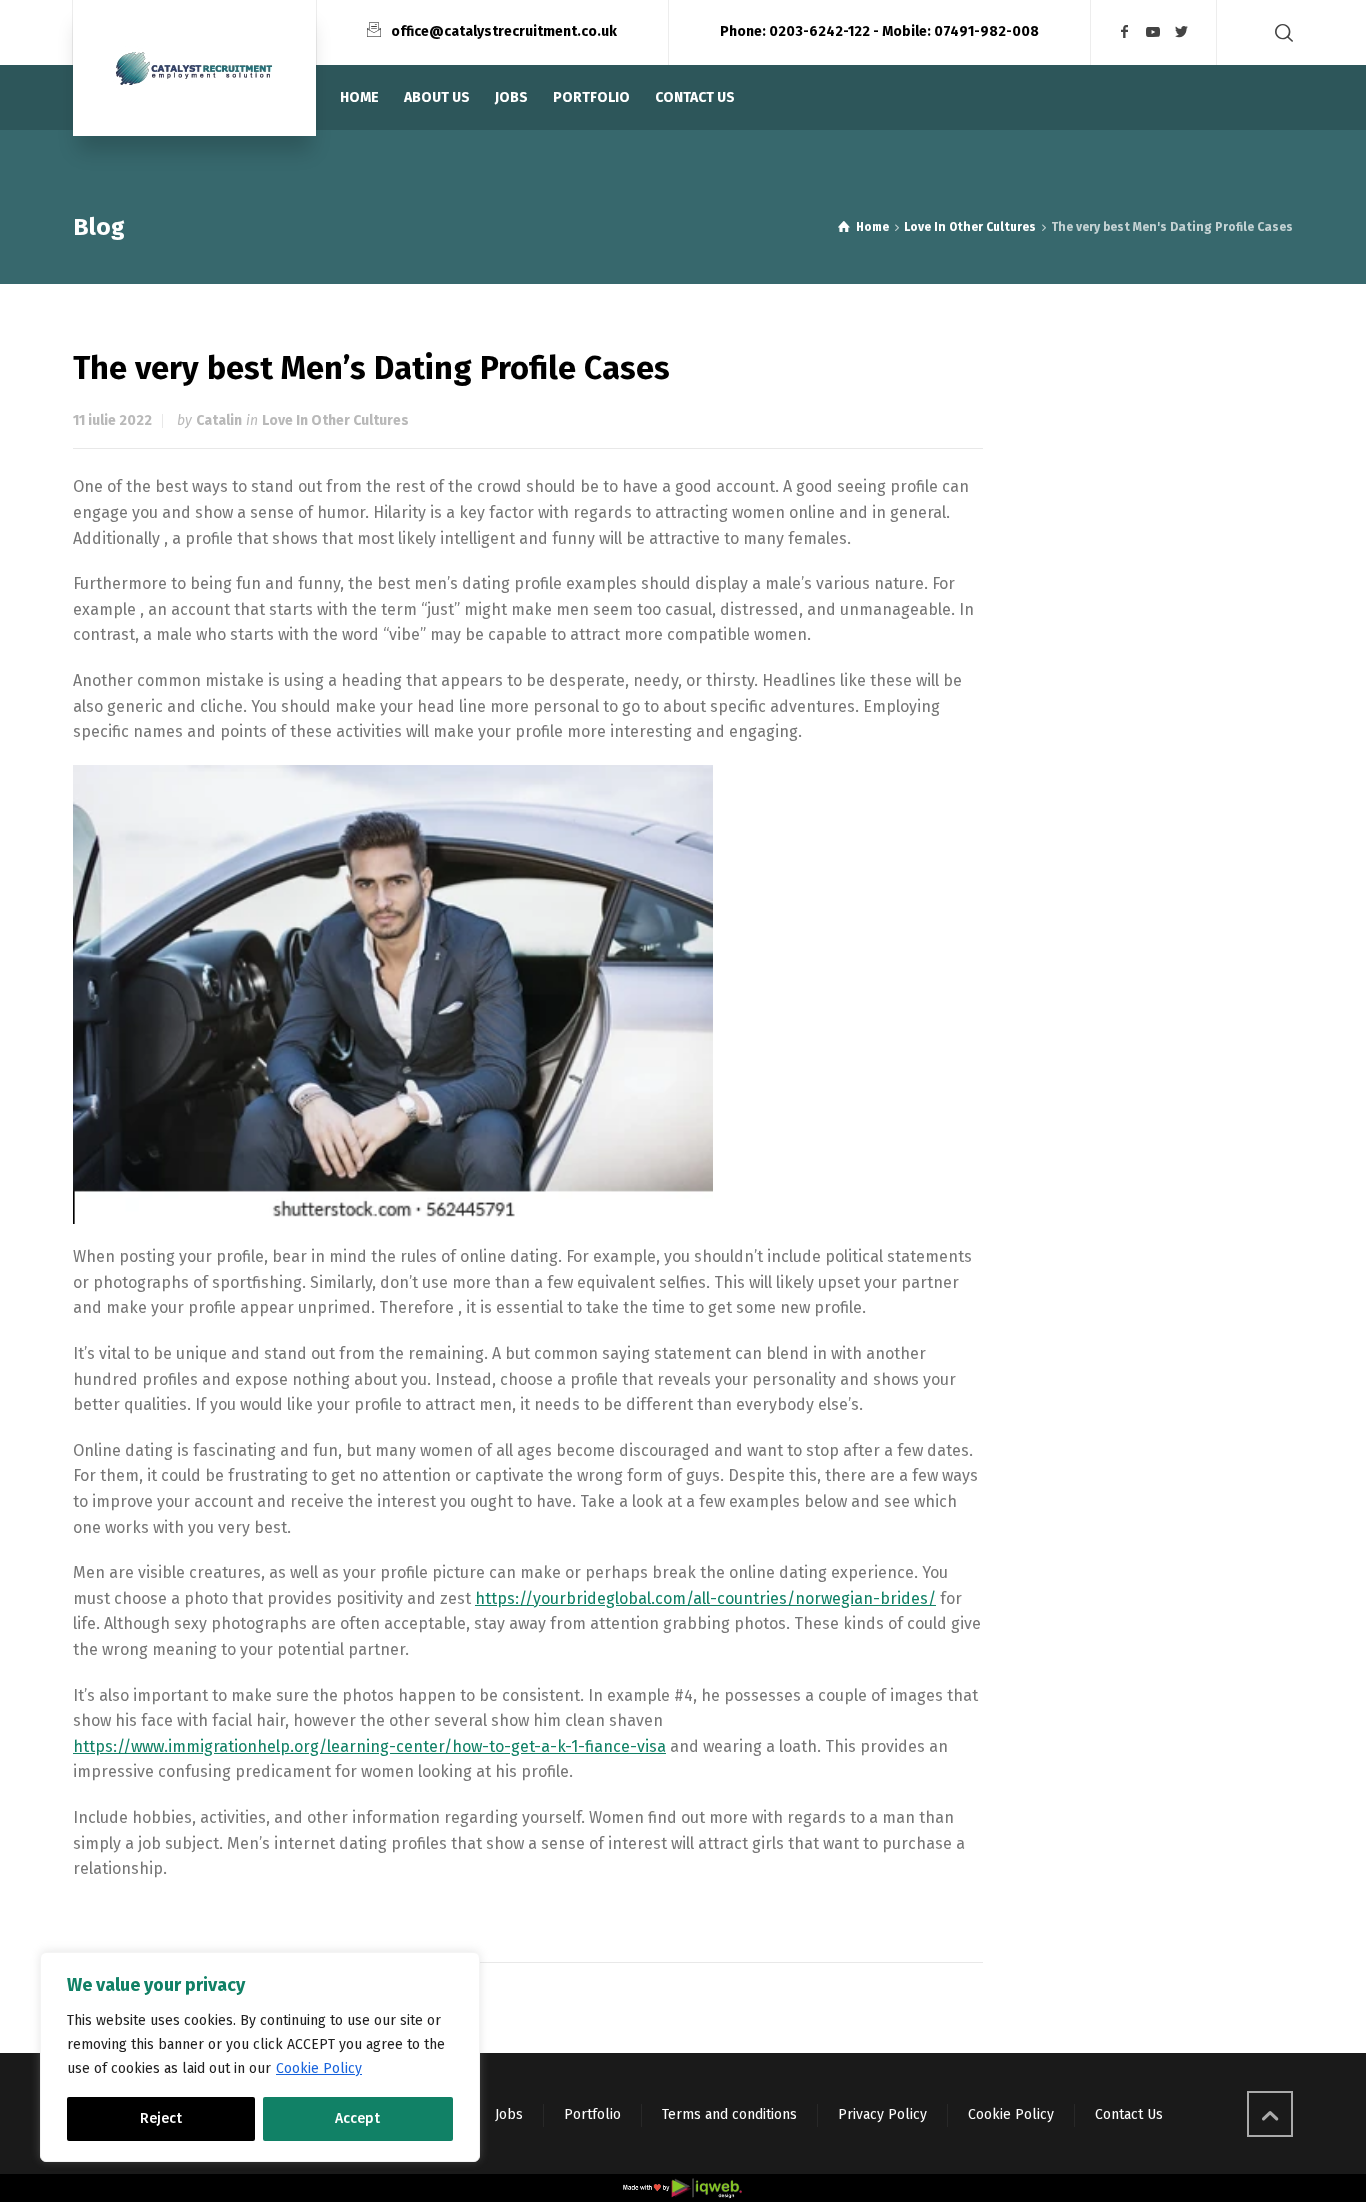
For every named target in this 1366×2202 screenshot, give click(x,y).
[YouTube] (1154, 32)
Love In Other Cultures (335, 420)
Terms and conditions (729, 2114)
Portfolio (592, 2114)
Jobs (509, 2114)
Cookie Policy (319, 2068)
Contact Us (1129, 2114)
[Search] (1280, 32)
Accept (357, 2118)
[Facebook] (1125, 32)
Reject (161, 2118)
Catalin (219, 420)
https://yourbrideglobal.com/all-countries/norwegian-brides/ (705, 1598)
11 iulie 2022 (112, 420)
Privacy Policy (882, 2114)
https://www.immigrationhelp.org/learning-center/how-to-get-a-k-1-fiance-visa (369, 1746)
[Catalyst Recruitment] (194, 68)
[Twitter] (1182, 32)
